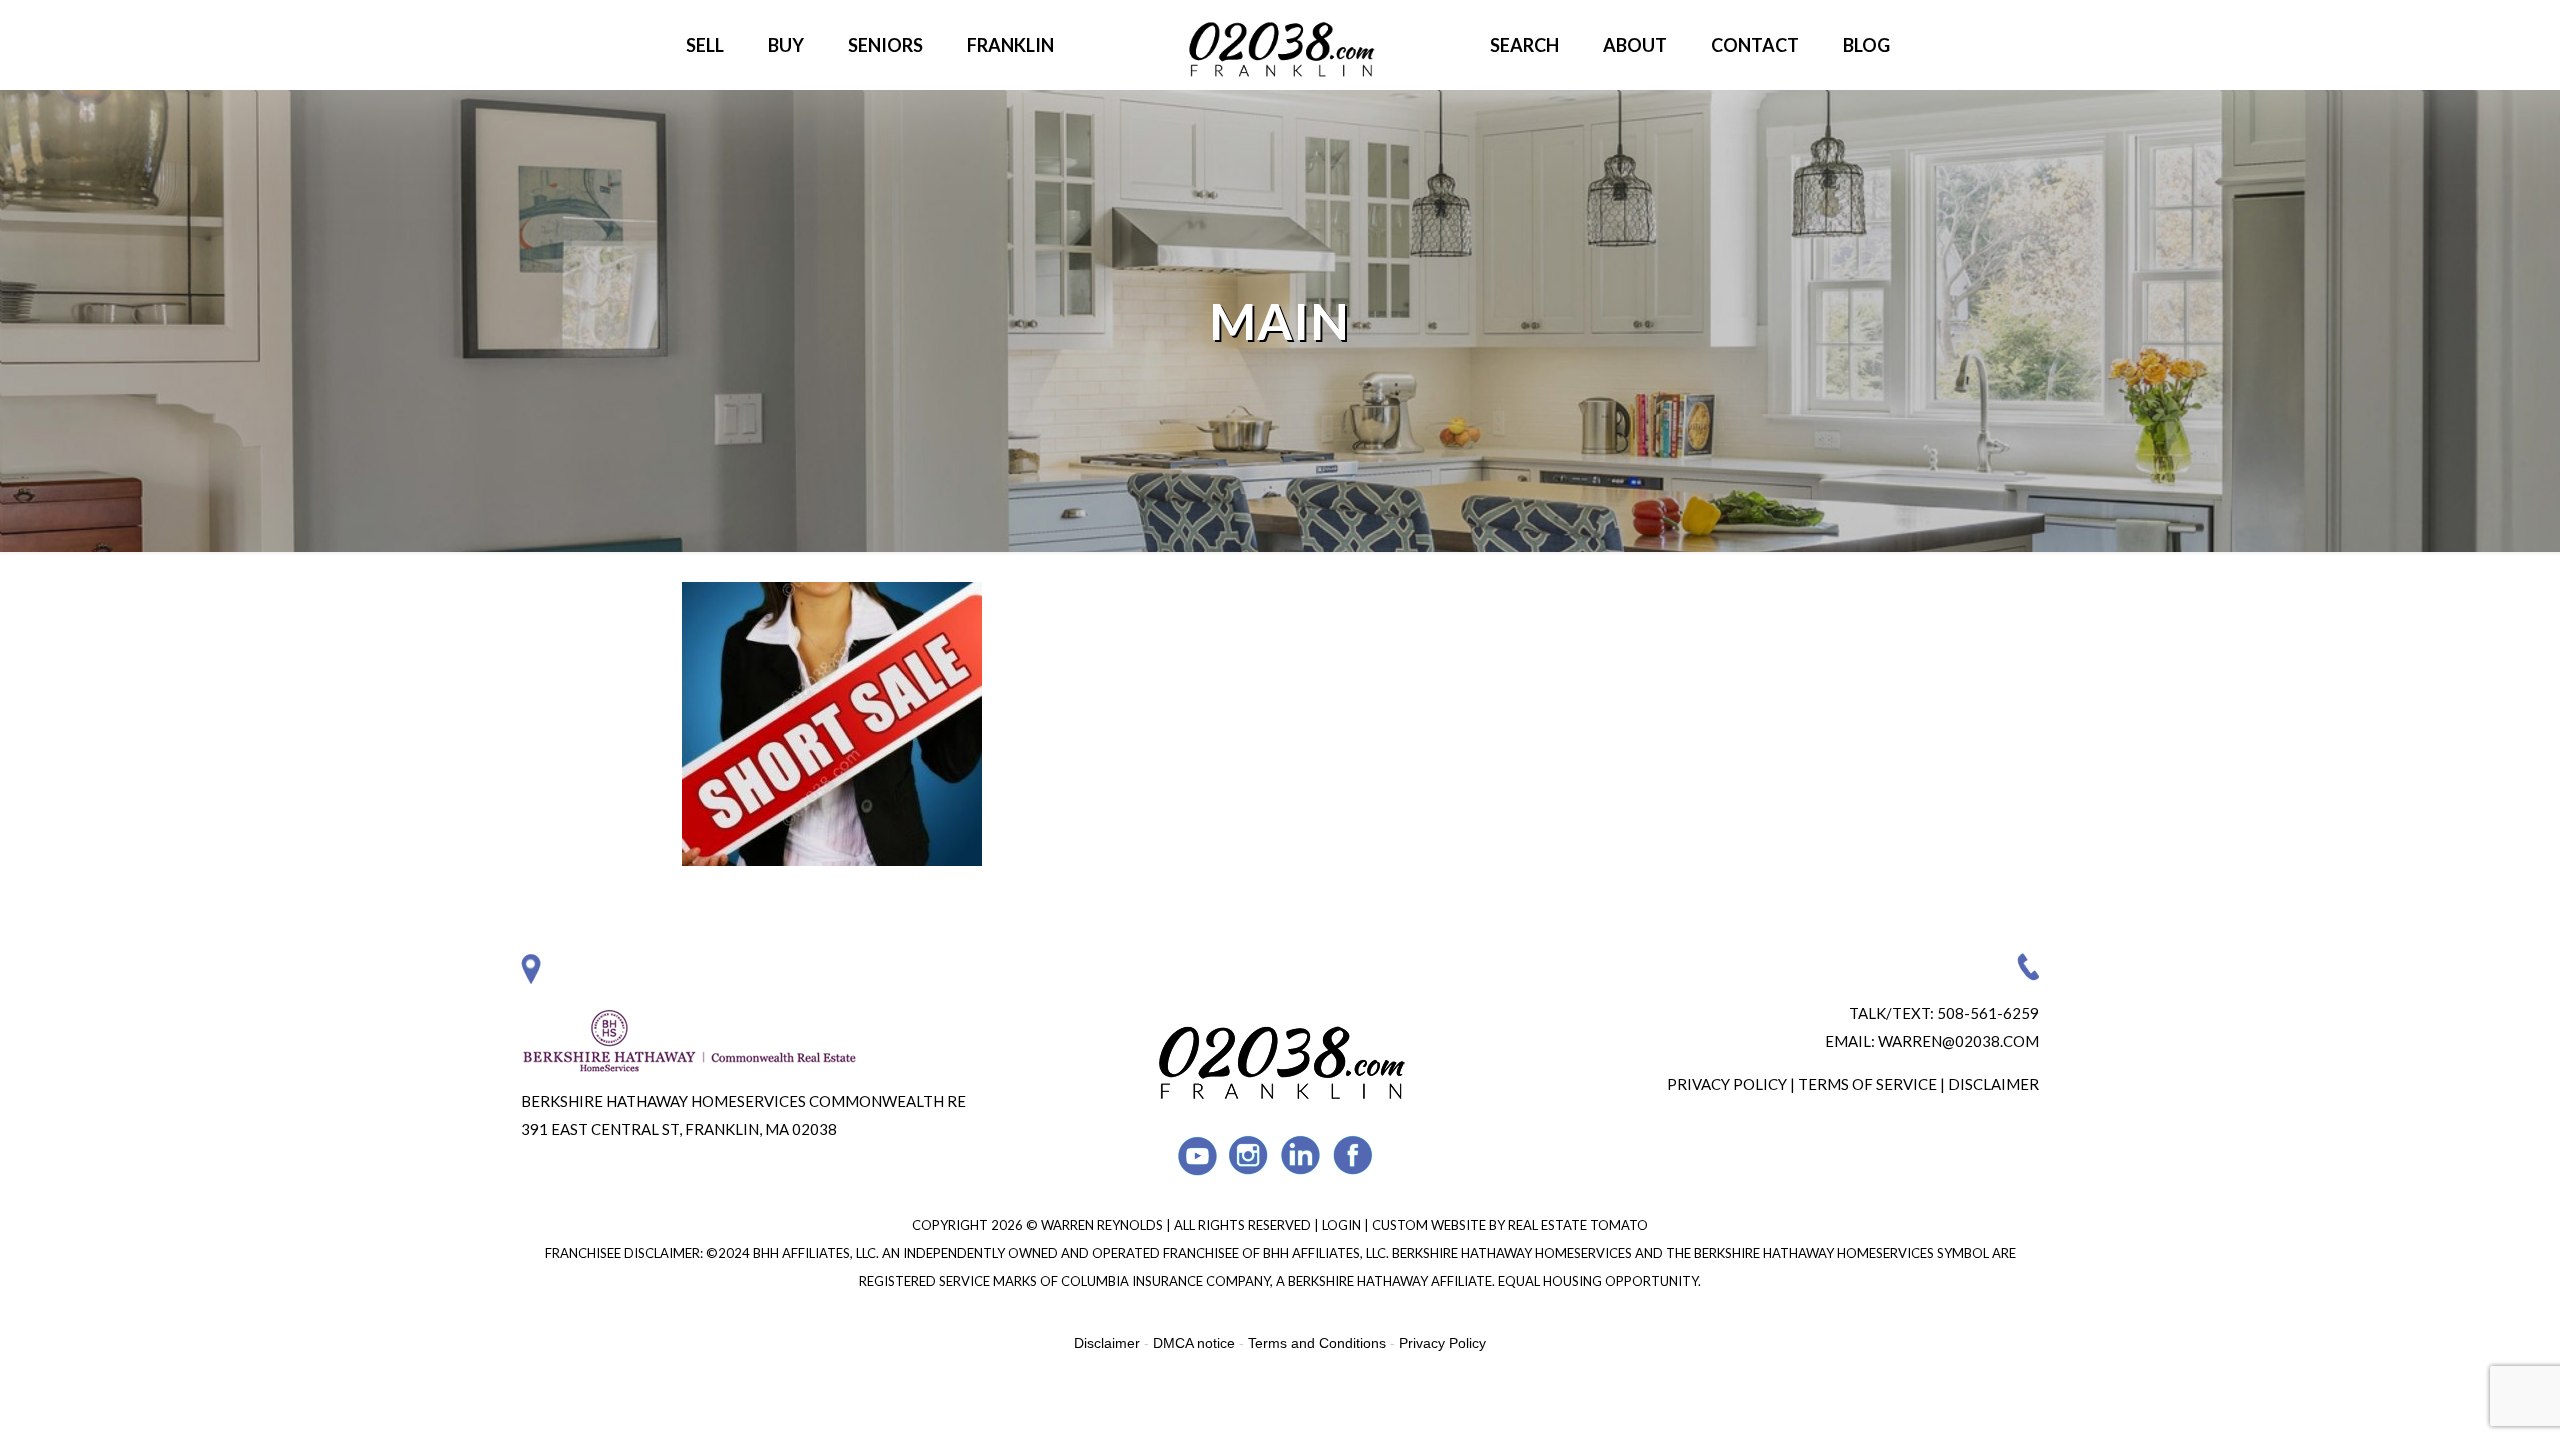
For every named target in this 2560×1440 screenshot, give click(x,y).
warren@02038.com (1958, 1041)
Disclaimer (1993, 1084)
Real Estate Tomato (1578, 1225)
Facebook (1353, 1155)
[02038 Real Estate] (1280, 45)
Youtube (1197, 1155)
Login (1343, 1225)
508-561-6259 (1988, 1013)
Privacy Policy (1727, 1084)
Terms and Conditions (1317, 1343)
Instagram (1249, 1155)
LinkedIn (1301, 1155)
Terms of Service (1867, 1084)
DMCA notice (1194, 1343)
